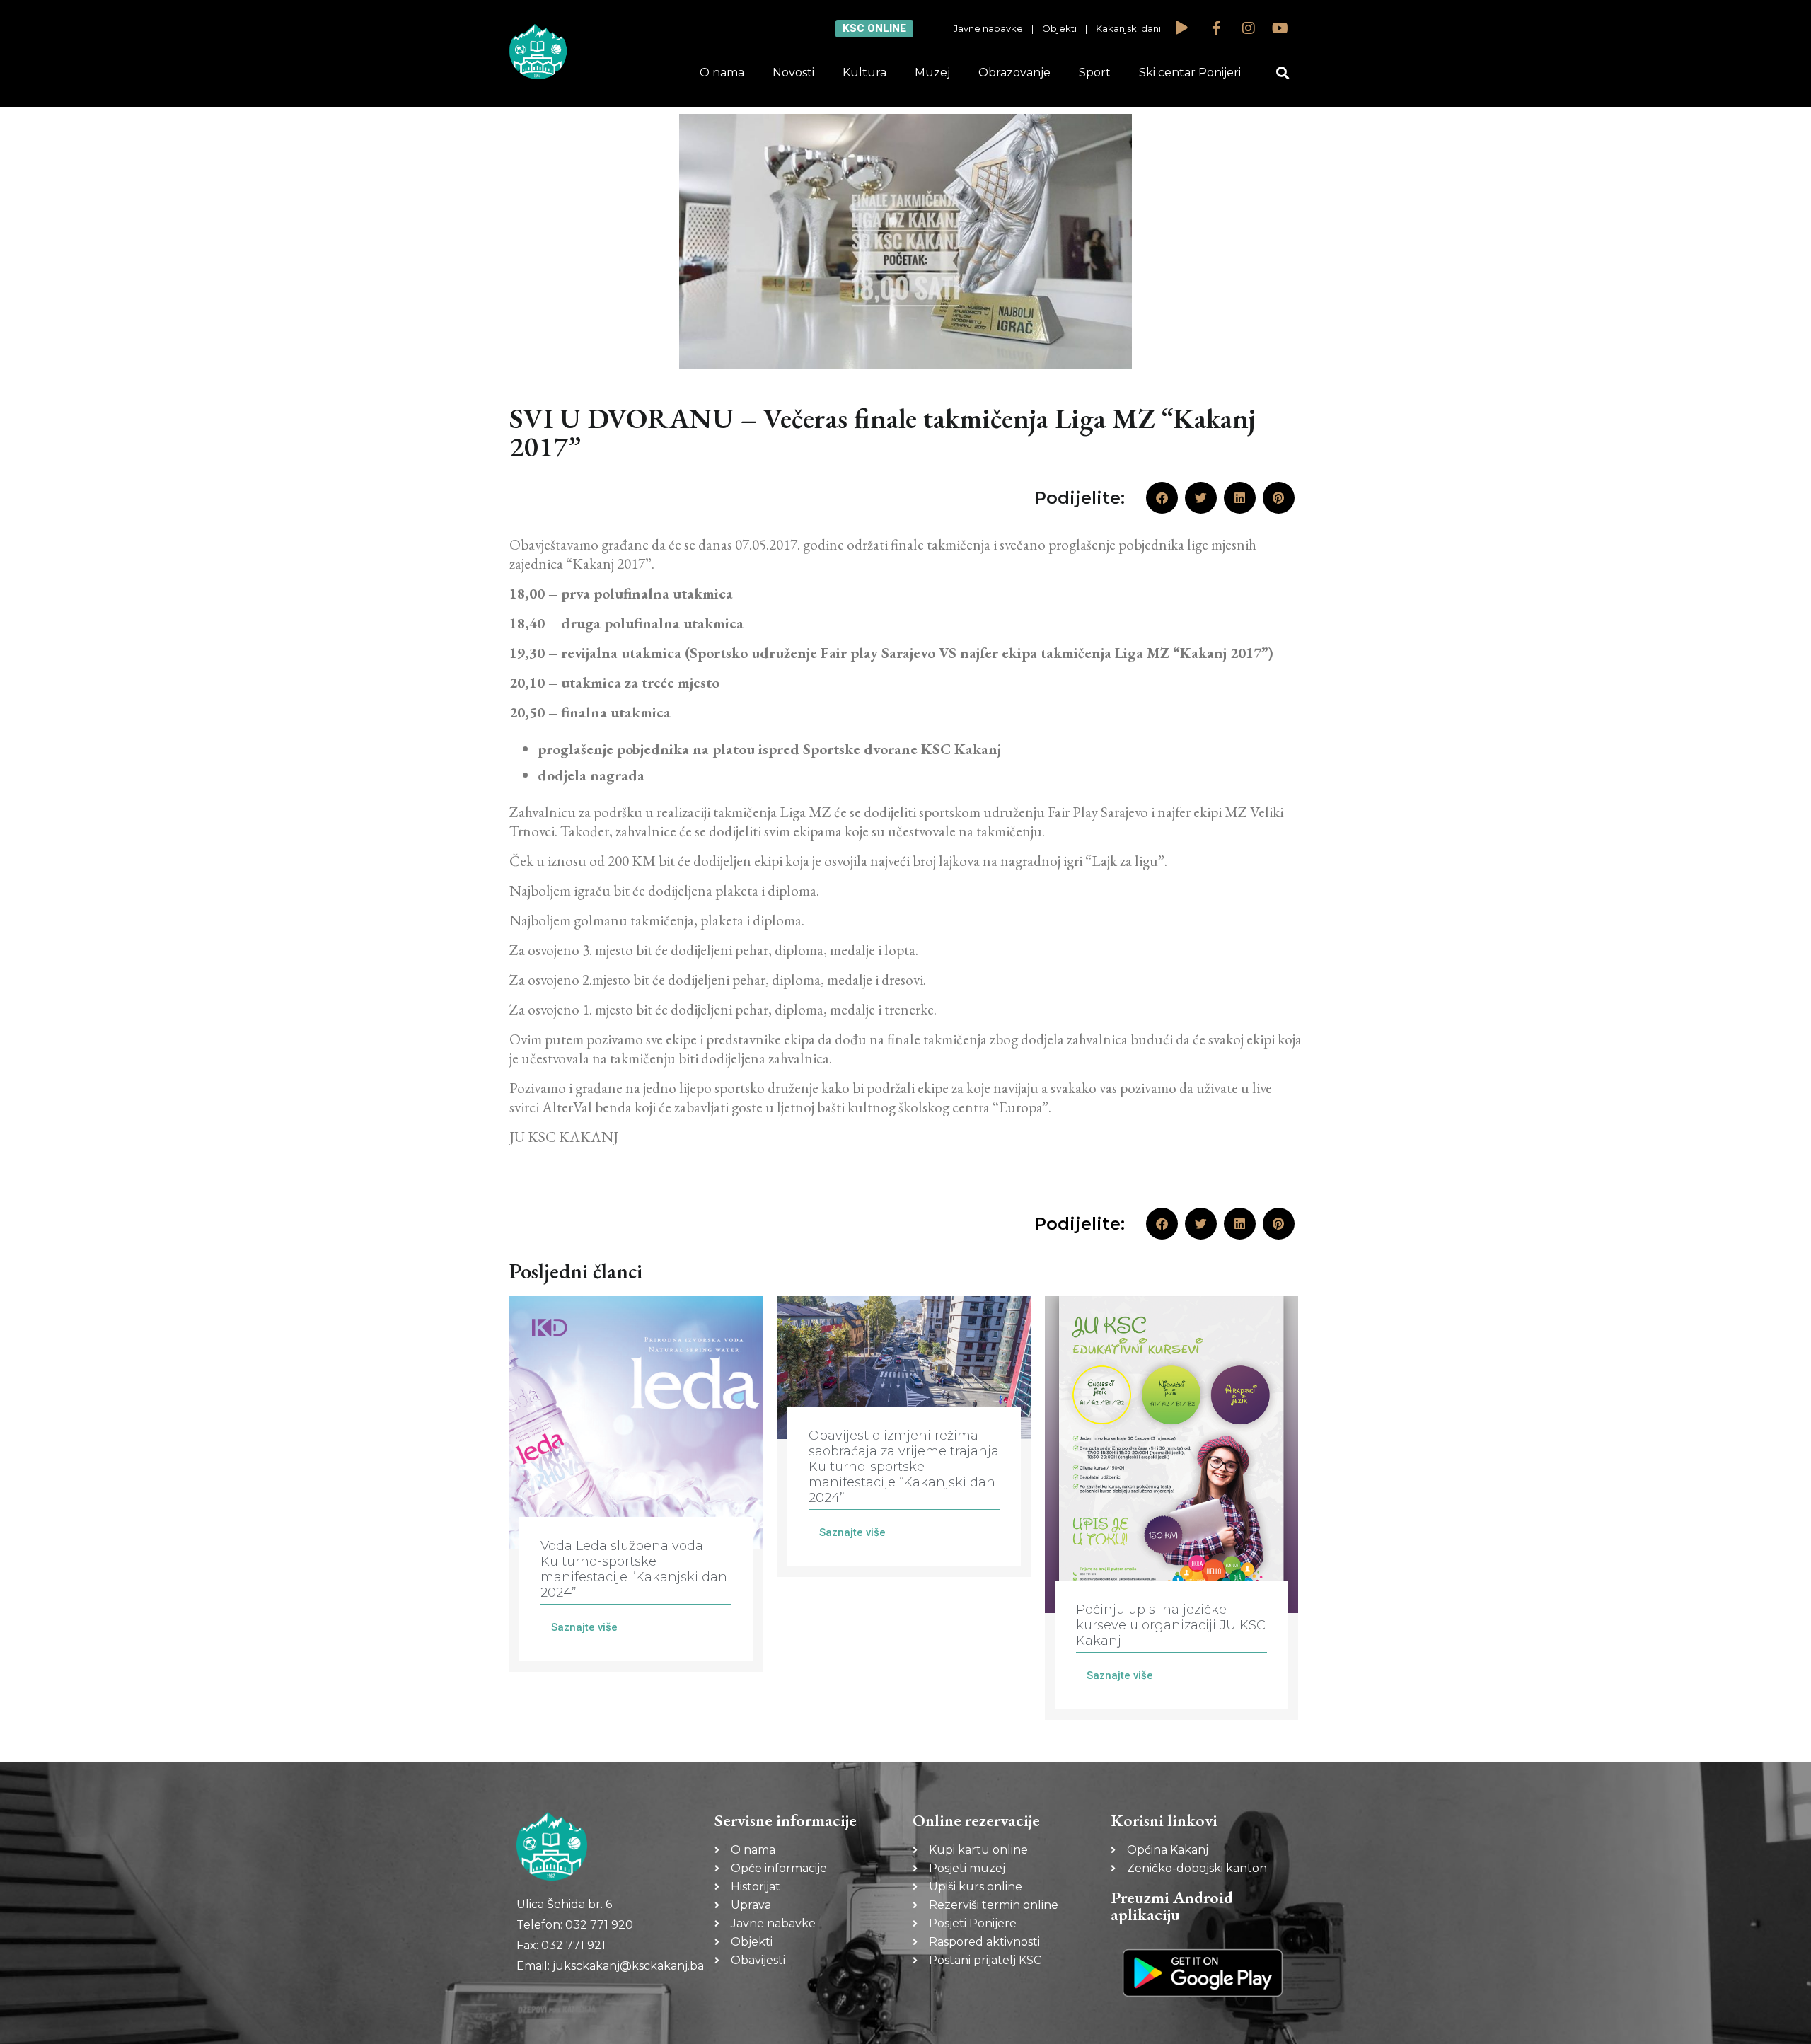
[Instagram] (1249, 28)
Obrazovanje (1014, 73)
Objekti (1059, 28)
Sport (1095, 73)
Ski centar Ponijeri (1190, 73)
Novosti (793, 73)
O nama (722, 73)
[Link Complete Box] (636, 1484)
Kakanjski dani (1128, 28)
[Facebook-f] (1217, 28)
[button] (1283, 73)
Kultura (864, 73)
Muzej (932, 73)
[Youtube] (1280, 28)
